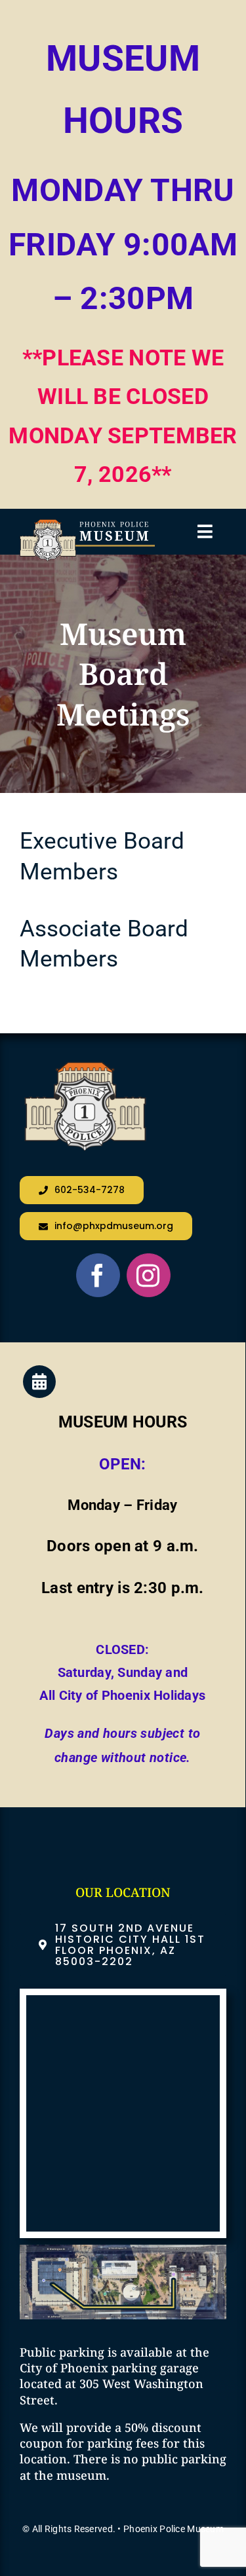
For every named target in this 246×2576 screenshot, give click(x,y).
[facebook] (98, 1275)
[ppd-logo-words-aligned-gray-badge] (87, 525)
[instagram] (149, 1275)
